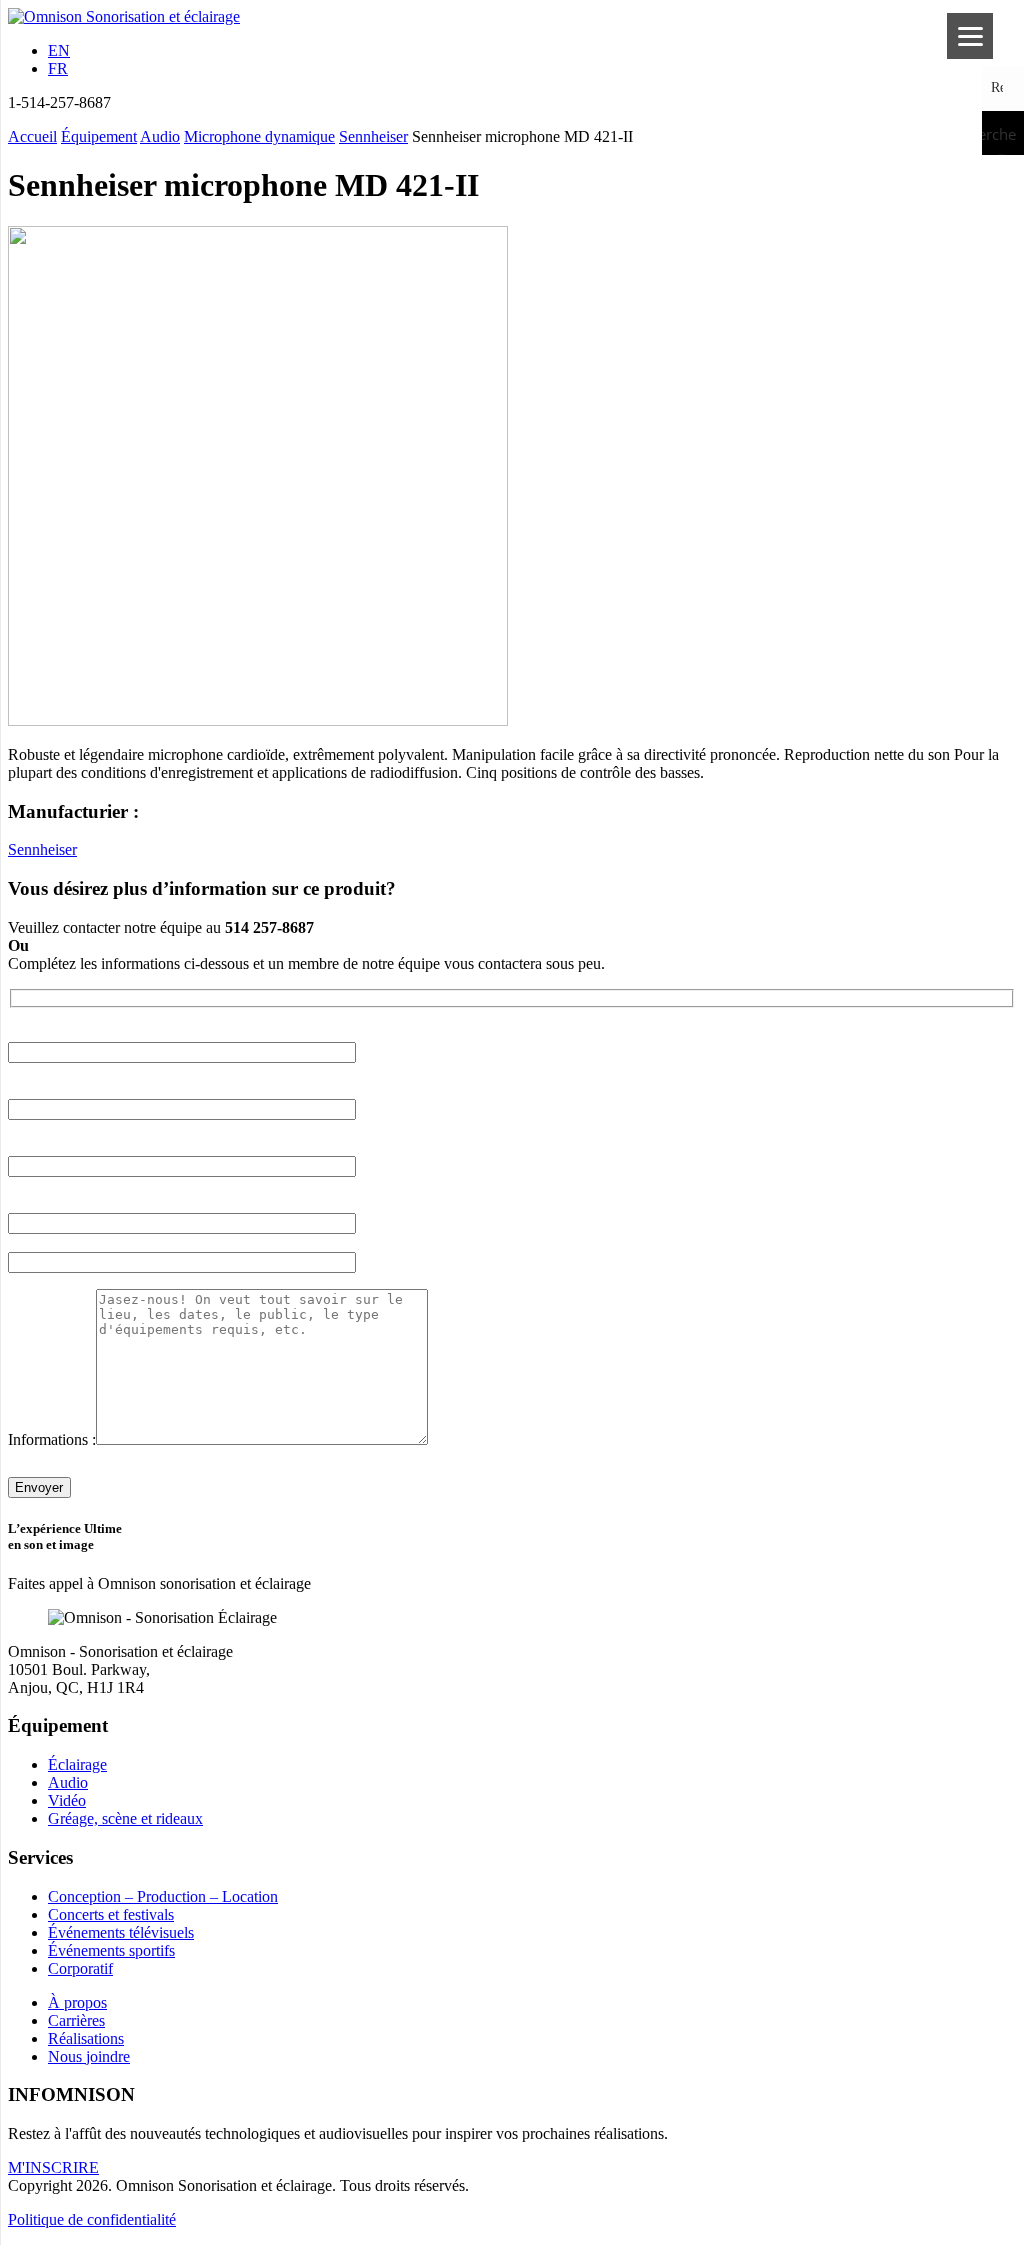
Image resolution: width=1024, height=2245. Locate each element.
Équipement (99, 136)
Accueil (32, 136)
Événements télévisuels (121, 1932)
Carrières (76, 2020)
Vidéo (67, 1800)
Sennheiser (373, 136)
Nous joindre (89, 2056)
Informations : (52, 1439)
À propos (77, 2002)
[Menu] (970, 36)
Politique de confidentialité (92, 2219)
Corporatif (80, 1968)
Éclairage (77, 1764)
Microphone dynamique (259, 136)
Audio (160, 136)
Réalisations (86, 2038)
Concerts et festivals (111, 1914)
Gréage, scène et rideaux (125, 1818)
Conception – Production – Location (163, 1896)
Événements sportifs (111, 1950)
